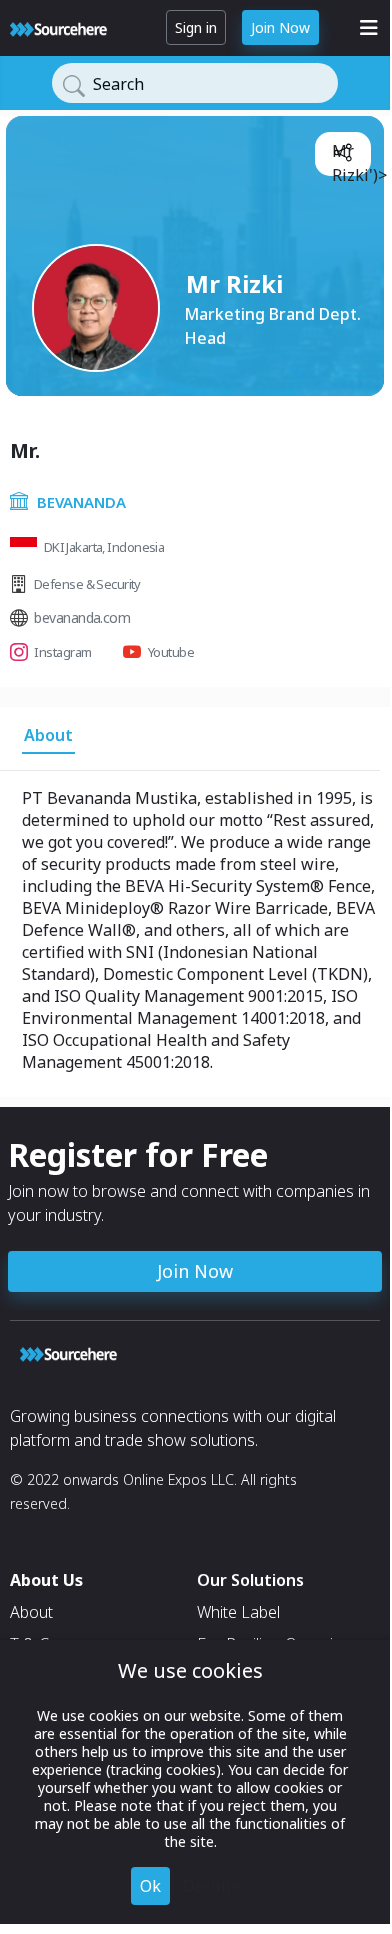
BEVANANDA (81, 502)
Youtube (171, 652)
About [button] (48, 735)
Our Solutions (250, 1580)
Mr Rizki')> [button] (347, 156)
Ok (150, 1886)
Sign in (196, 27)
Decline (211, 1886)
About (31, 1612)
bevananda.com (82, 617)
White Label (238, 1612)
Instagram (62, 652)
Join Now (280, 27)
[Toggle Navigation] (369, 28)
